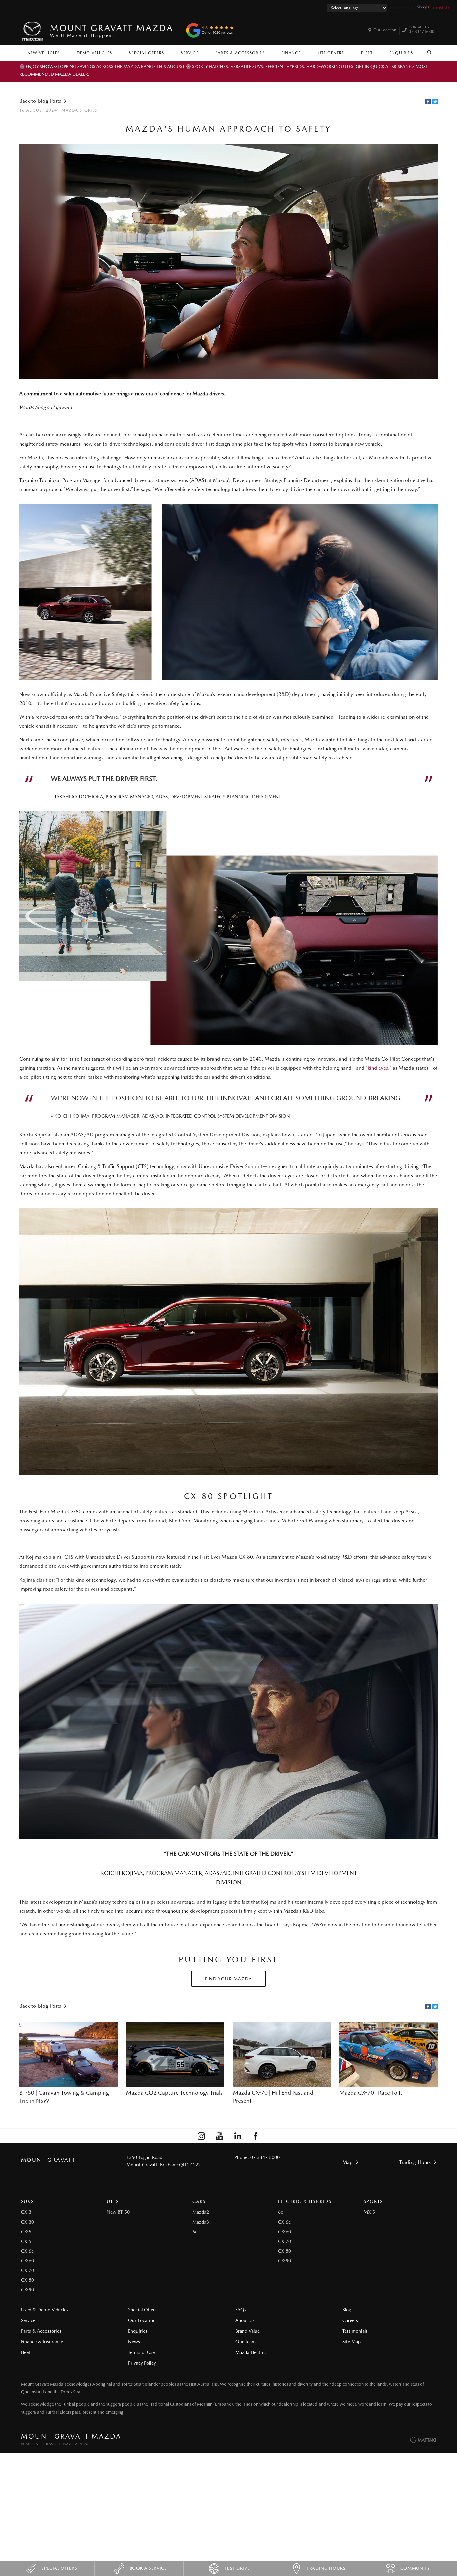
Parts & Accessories (240, 53)
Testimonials (355, 2331)
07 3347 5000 (422, 30)
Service (190, 53)
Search (430, 51)
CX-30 (28, 2222)
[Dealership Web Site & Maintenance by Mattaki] (423, 2440)
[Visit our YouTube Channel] (219, 2136)
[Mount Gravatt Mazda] (33, 30)
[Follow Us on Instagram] (201, 2136)
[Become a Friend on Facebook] (256, 2136)
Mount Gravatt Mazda (111, 30)
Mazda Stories (79, 110)
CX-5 (26, 2232)
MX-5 (369, 2212)
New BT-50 (118, 2212)
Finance (291, 53)
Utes (113, 2201)
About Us (245, 2320)
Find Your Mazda (229, 1979)
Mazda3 (201, 2222)
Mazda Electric (250, 2352)
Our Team (245, 2342)
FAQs (241, 2310)
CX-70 (28, 2270)
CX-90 (28, 2290)
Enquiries (401, 53)
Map (347, 2162)
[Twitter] (435, 102)
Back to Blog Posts (40, 101)
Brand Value (247, 2331)
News (134, 2342)
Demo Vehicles (95, 53)
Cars (199, 2201)
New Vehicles (43, 53)
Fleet (367, 53)
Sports (373, 2201)
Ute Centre (331, 53)
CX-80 (28, 2280)
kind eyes (378, 1068)
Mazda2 (201, 2212)
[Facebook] (428, 102)
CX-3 (26, 2212)
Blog (347, 2310)
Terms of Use (141, 2352)
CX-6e (27, 2251)
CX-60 (28, 2261)
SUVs (28, 2201)
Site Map (351, 2342)
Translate (440, 8)
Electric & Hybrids (305, 2201)
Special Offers (146, 53)
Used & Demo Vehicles (45, 2310)
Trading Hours (415, 2162)
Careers (350, 2320)
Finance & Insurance (42, 2342)
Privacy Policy (142, 2363)
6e (195, 2232)
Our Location (385, 30)
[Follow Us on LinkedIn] (238, 2136)
